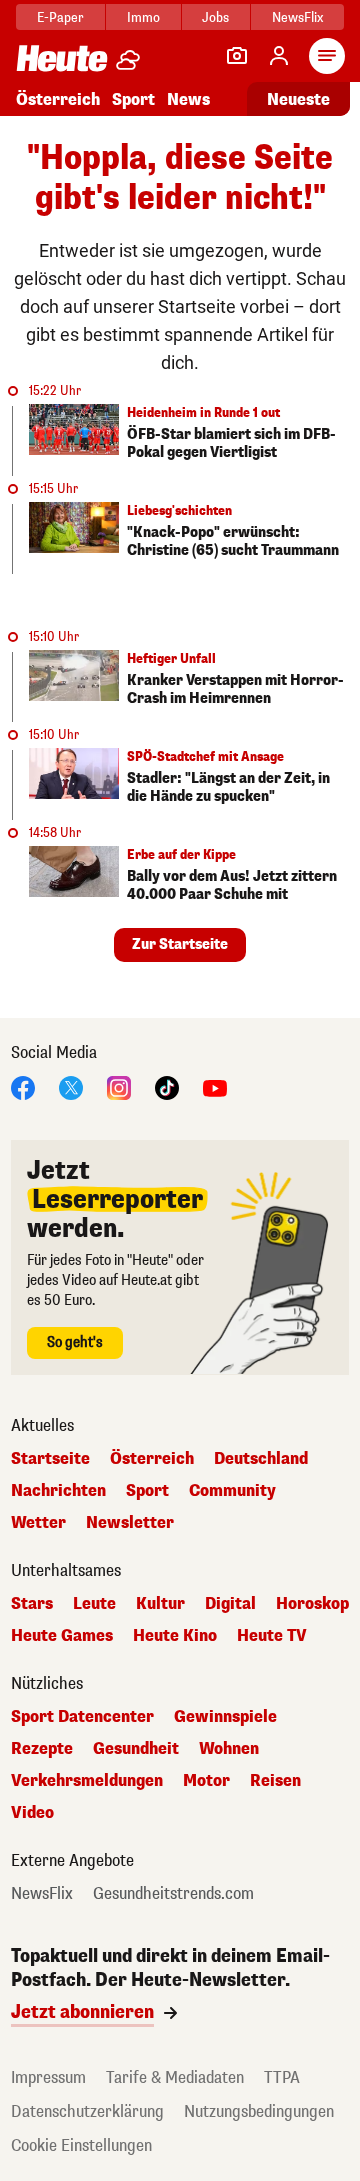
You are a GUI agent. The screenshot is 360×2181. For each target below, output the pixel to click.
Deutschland (261, 1459)
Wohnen (229, 1749)
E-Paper (60, 17)
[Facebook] (23, 1086)
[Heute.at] (62, 57)
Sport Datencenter (82, 1717)
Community (232, 1491)
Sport (133, 99)
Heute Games (62, 1636)
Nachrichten (58, 1491)
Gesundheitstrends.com (173, 1894)
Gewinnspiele (225, 1717)
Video (32, 1813)
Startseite (50, 1459)
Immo (143, 17)
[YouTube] (215, 1086)
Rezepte (42, 1749)
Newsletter (130, 1523)
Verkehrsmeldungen (87, 1781)
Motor (206, 1781)
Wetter (38, 1523)
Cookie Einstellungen (81, 2145)
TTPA (282, 2077)
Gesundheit (136, 1749)
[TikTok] (167, 1086)
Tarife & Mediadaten (175, 2077)
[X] (71, 1086)
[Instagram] (119, 1086)
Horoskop (312, 1604)
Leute (94, 1604)
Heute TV (272, 1636)
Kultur (160, 1604)
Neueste (298, 99)
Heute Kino (175, 1636)
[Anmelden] (279, 56)
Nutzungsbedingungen (259, 2111)
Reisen (275, 1781)
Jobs (215, 17)
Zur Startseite (180, 944)
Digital (230, 1604)
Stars (32, 1604)
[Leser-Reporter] (237, 56)
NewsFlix (297, 17)
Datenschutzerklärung (87, 2111)
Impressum (48, 2077)
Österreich (58, 99)
